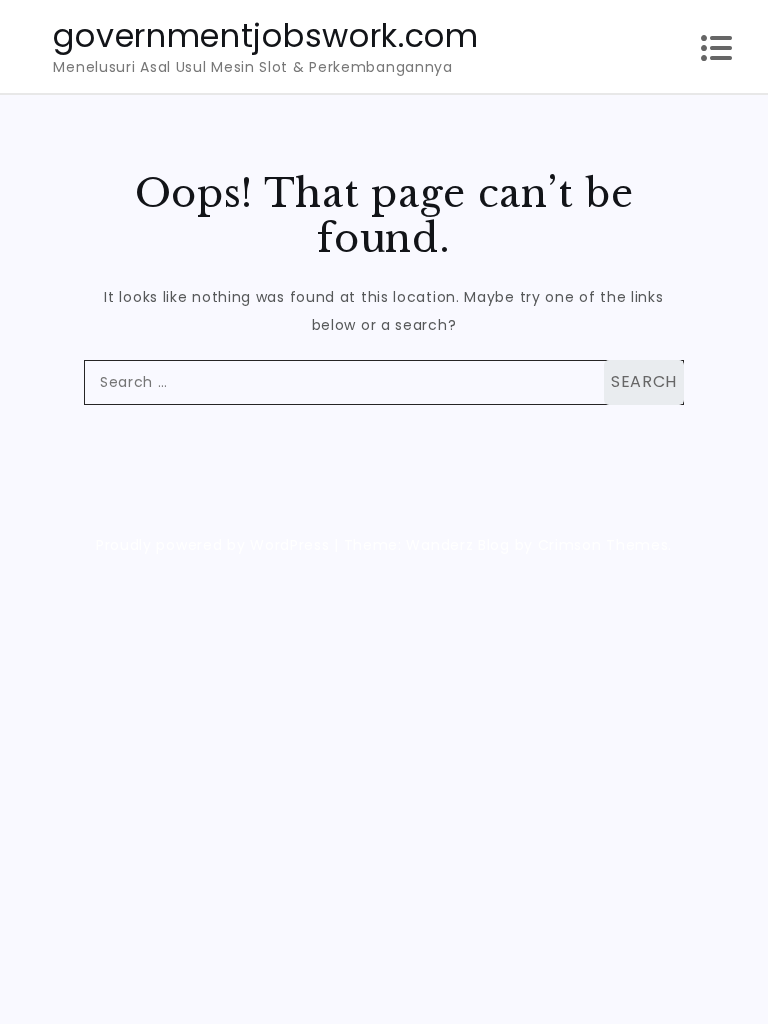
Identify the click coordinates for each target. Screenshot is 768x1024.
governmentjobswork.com (265, 35)
